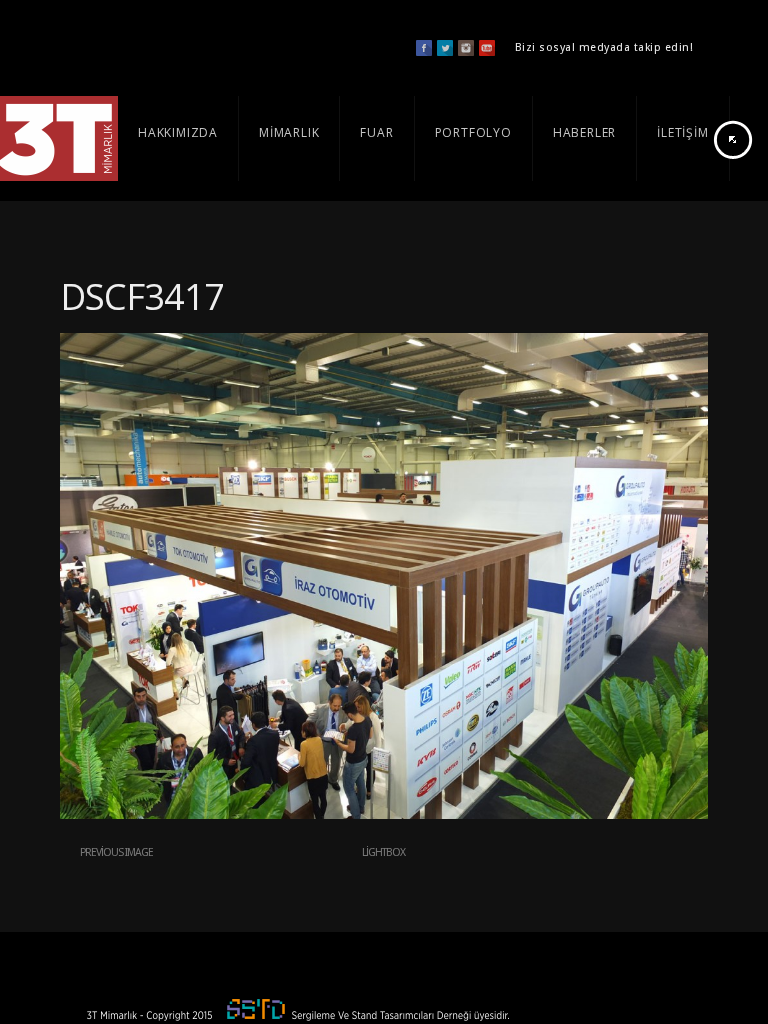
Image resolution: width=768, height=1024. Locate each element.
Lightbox (383, 852)
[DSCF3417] (384, 815)
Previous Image (116, 852)
